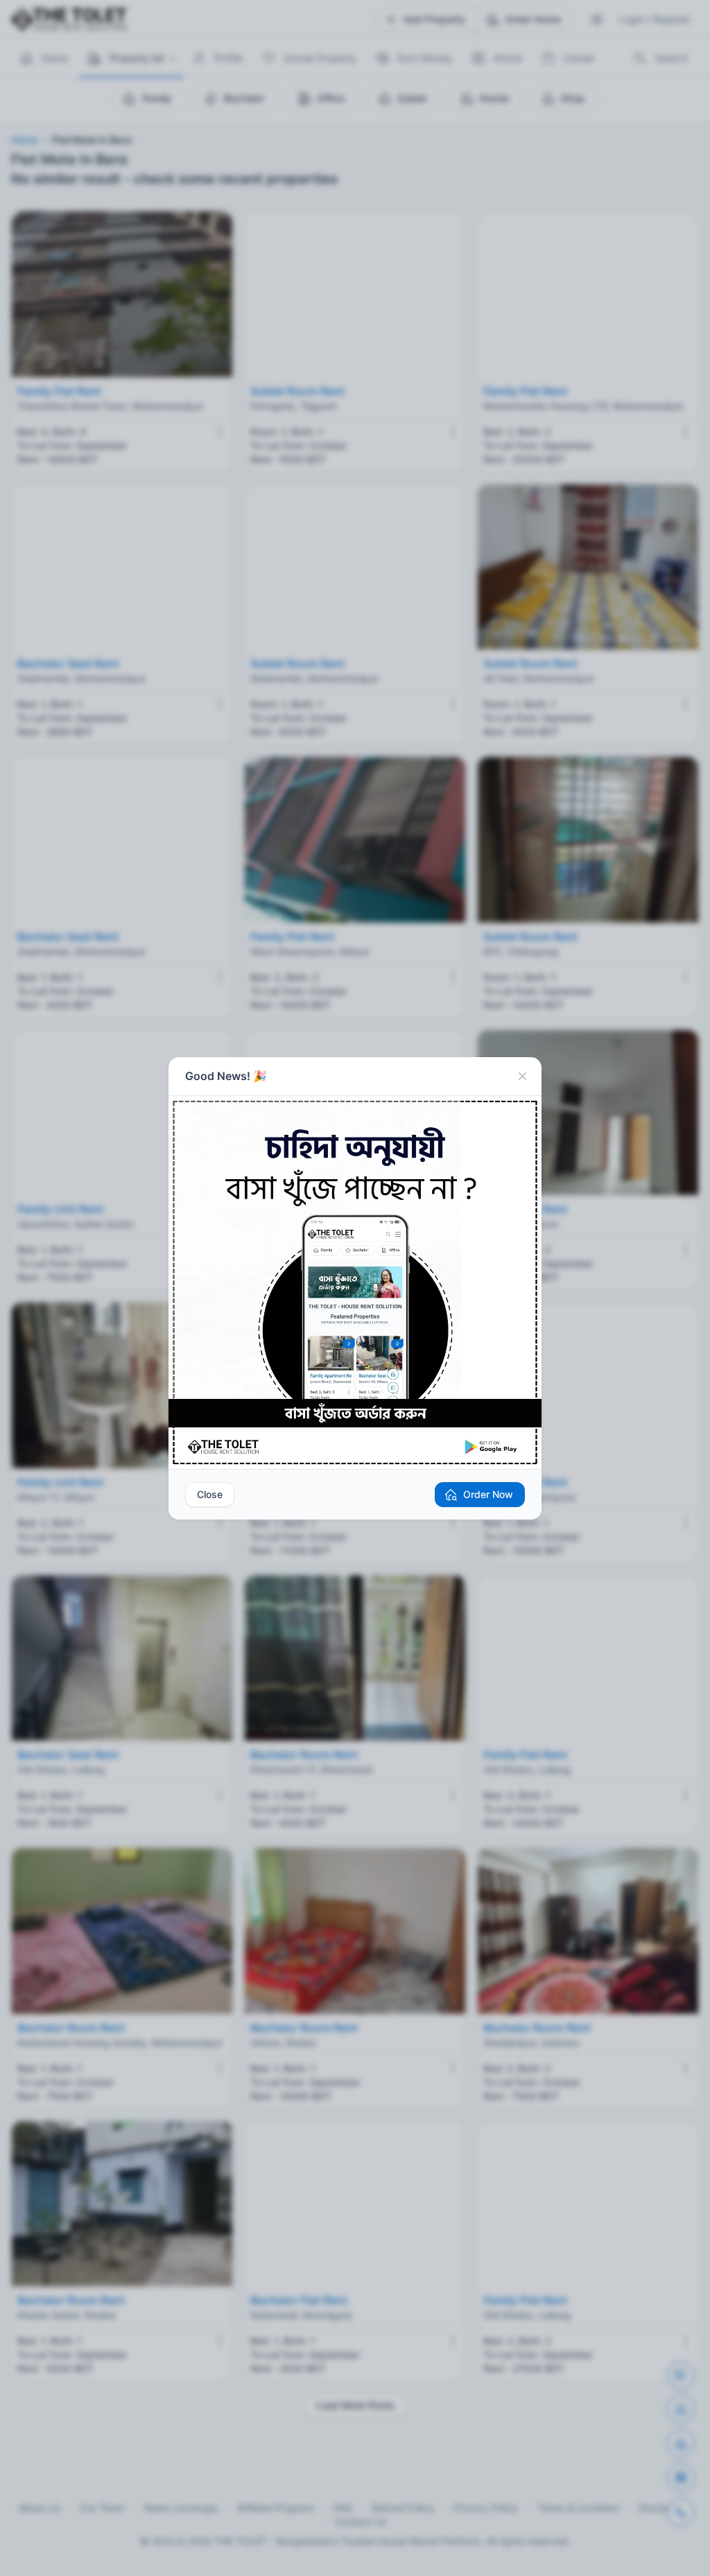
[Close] (522, 1077)
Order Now (488, 1494)
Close (210, 1494)
